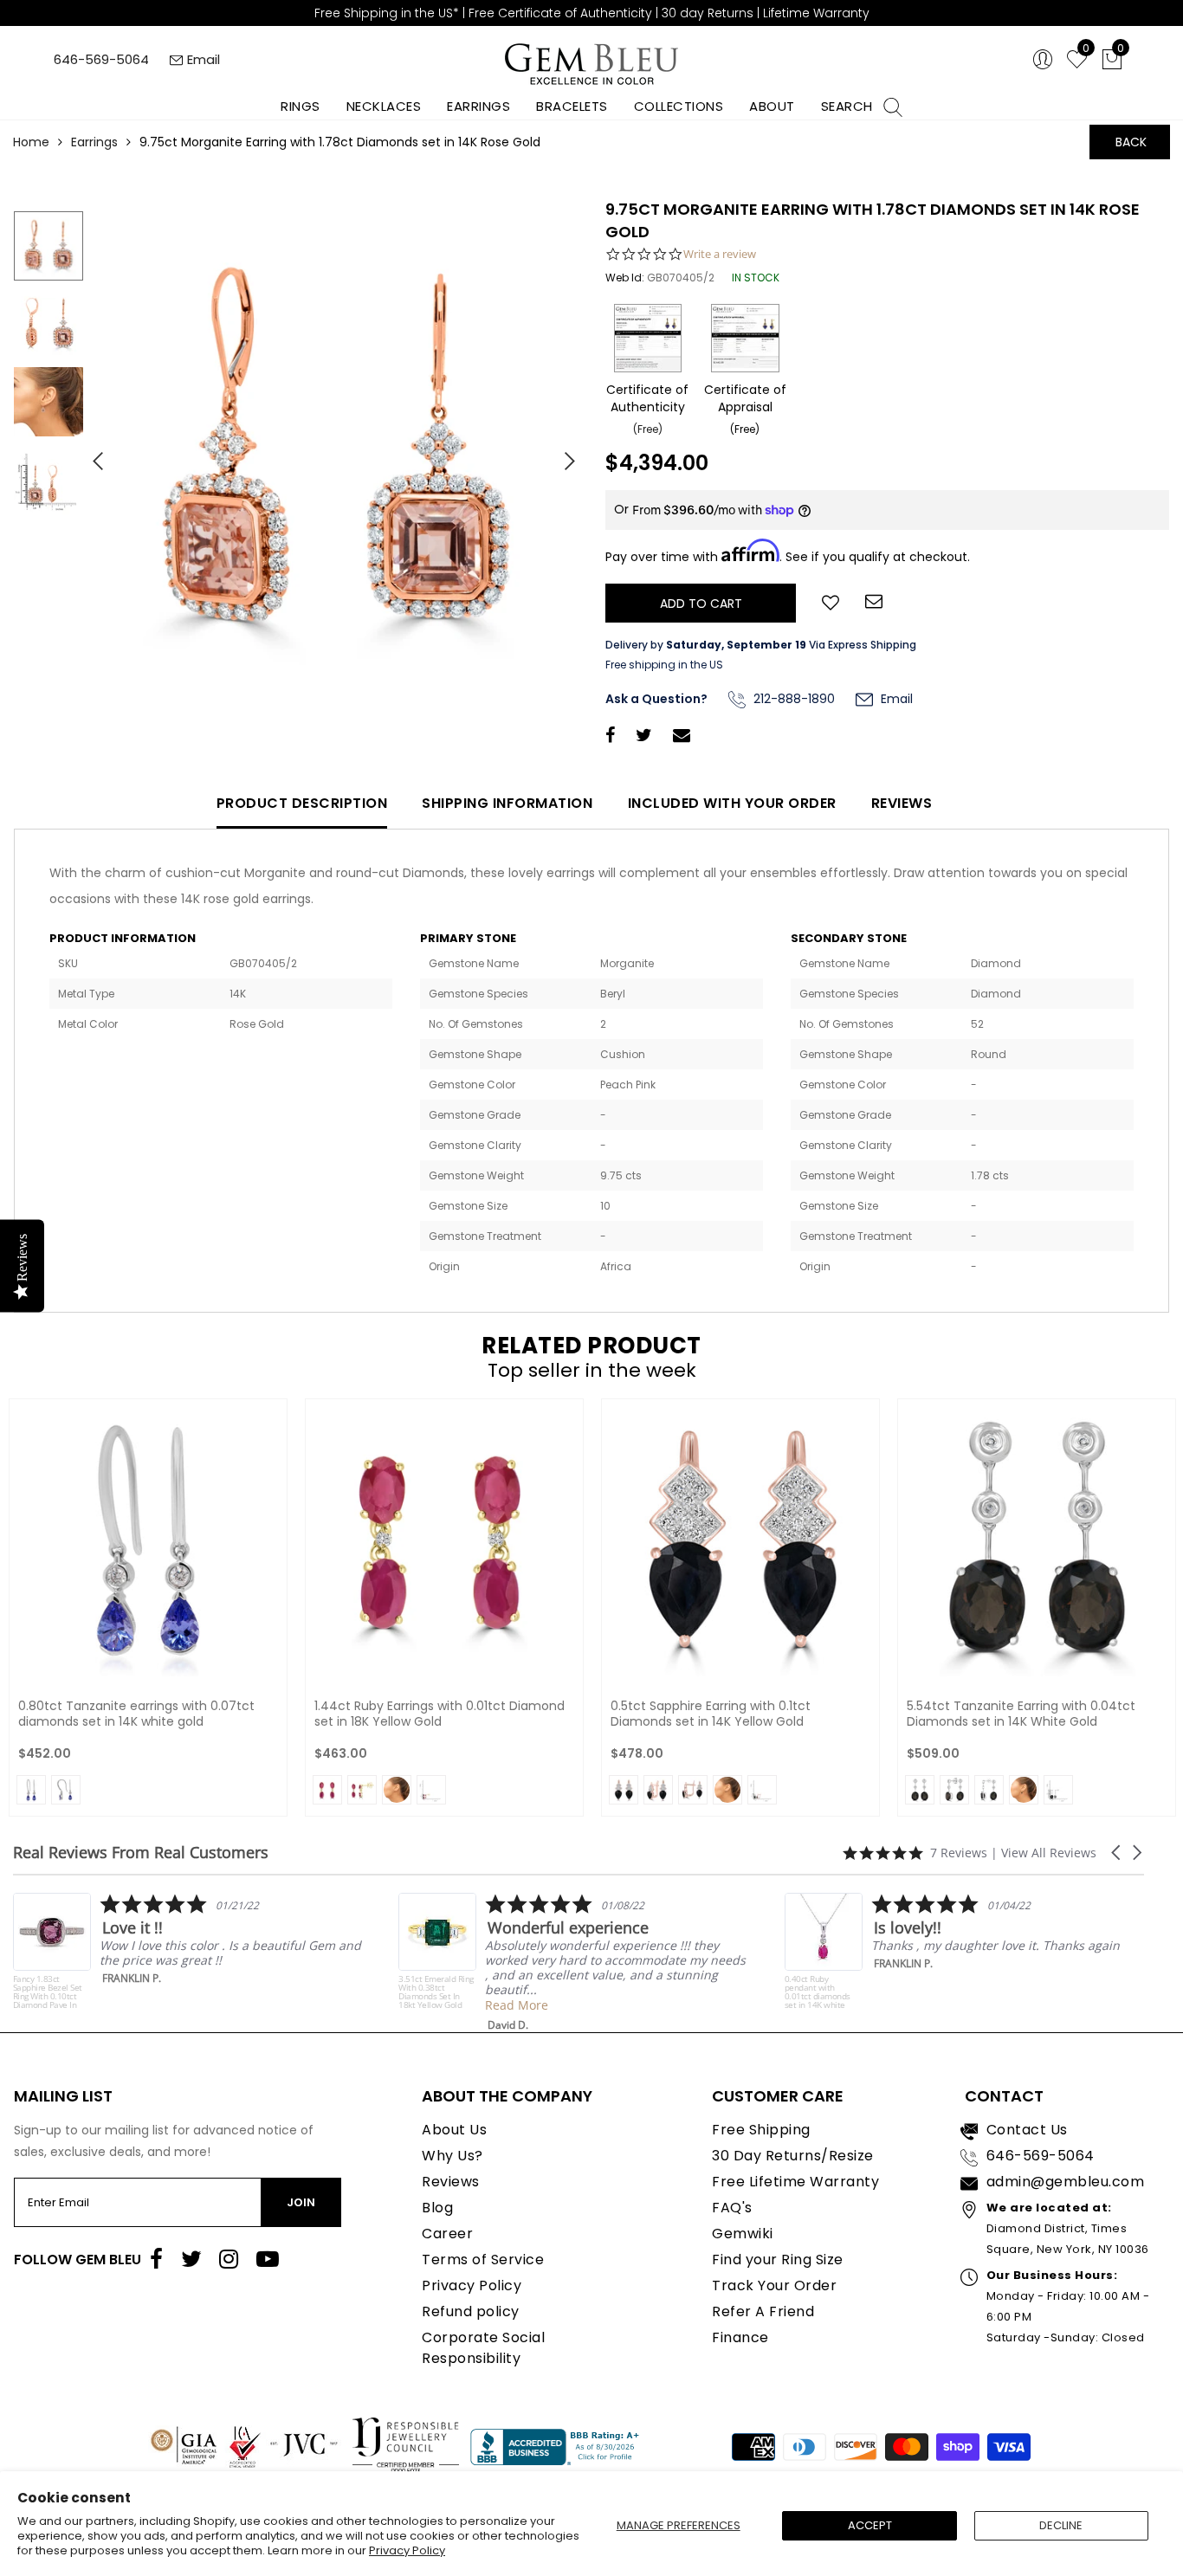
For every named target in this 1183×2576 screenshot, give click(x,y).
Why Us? (453, 2156)
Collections (679, 106)
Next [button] (561, 454)
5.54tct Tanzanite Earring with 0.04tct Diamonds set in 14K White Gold (1021, 1714)
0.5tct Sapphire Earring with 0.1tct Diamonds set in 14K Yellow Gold (711, 1714)
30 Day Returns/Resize (793, 2156)
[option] (335, 454)
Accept (870, 2525)
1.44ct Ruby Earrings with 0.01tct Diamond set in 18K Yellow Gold (440, 1714)
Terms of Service (483, 2260)
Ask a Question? (656, 699)
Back (1131, 142)
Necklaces (384, 106)
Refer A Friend (763, 2311)
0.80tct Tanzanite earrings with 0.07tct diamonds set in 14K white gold (136, 1714)
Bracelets (572, 106)
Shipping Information (507, 803)
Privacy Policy (407, 2550)
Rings (301, 106)
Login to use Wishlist (831, 601)
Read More (446, 2005)
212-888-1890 (792, 699)
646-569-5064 (101, 59)
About (772, 106)
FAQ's (732, 2208)
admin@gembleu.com (1066, 2182)
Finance (740, 2337)
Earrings (478, 106)
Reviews (902, 803)
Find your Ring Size (778, 2260)
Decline (1061, 2525)
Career (447, 2234)
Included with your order (732, 803)
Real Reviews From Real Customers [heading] (141, 1853)
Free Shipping (761, 2130)
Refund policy (471, 2311)
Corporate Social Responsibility (483, 2348)
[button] (1117, 1853)
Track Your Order (774, 2285)
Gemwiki (743, 2234)
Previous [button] (91, 454)
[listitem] (503, 1963)
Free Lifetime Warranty (795, 2182)
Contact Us (1027, 2130)
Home (31, 142)
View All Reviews (1049, 1853)
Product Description (302, 803)
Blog (437, 2208)
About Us (454, 2130)
